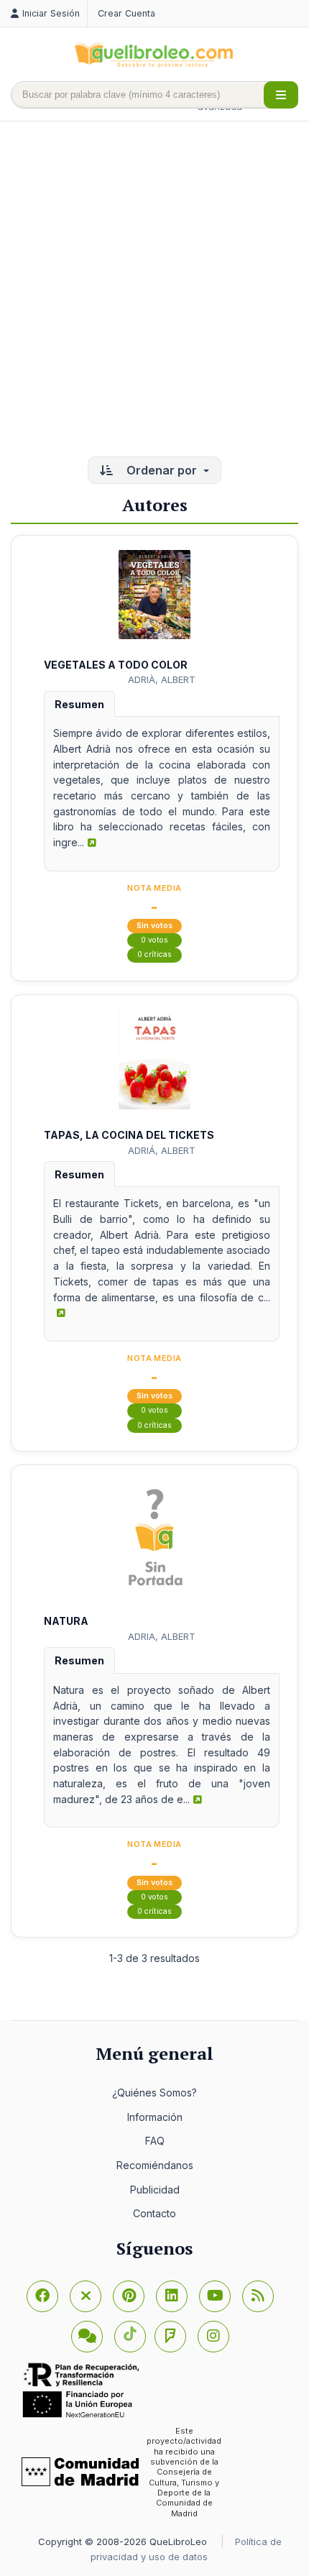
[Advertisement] (154, 290)
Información (155, 2117)
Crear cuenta (126, 13)
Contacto (154, 2213)
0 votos (154, 940)
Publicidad (155, 2190)
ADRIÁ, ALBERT (162, 1150)
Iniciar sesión (51, 13)
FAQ (155, 2141)
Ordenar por (162, 470)
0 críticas (154, 954)
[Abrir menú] (281, 95)
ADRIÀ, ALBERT (162, 679)
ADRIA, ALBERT (162, 1636)
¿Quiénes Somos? (154, 2093)
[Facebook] (42, 2296)
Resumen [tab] (79, 704)
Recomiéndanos (155, 2165)
